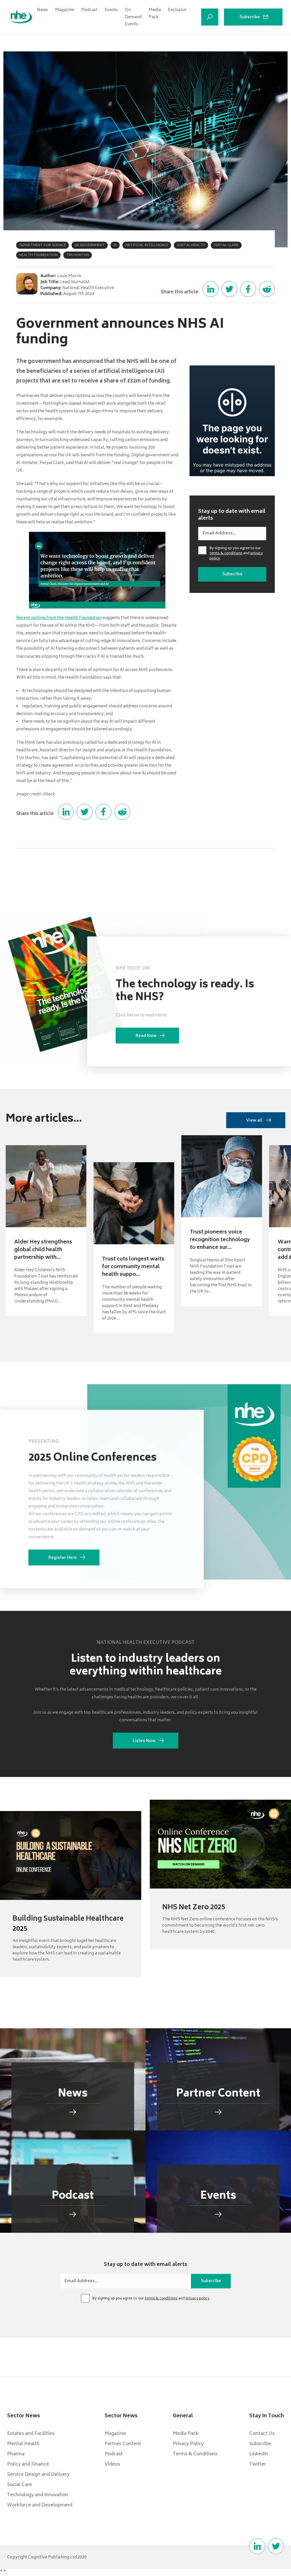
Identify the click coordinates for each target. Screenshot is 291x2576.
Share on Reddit (267, 289)
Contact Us (262, 2434)
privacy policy (198, 2299)
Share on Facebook (248, 289)
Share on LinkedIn (211, 289)
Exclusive (177, 10)
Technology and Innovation (38, 2495)
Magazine (65, 10)
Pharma (16, 2454)
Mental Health (23, 2444)
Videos (112, 2464)
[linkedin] (257, 2546)
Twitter (258, 2464)
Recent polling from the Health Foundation (59, 618)
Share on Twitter (229, 289)
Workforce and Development (40, 2505)
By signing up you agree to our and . (236, 554)
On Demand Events (133, 17)
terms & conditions (226, 554)
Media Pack (155, 14)
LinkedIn (259, 2454)
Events (111, 10)
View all (254, 1121)
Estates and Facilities (31, 2434)
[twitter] (276, 2546)
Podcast (89, 10)
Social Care (20, 2485)
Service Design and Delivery (38, 2475)
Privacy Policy (188, 2444)
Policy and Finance (28, 2464)
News (42, 10)
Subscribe (250, 17)
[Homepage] (21, 17)
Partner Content (123, 2444)
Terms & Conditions (195, 2454)
